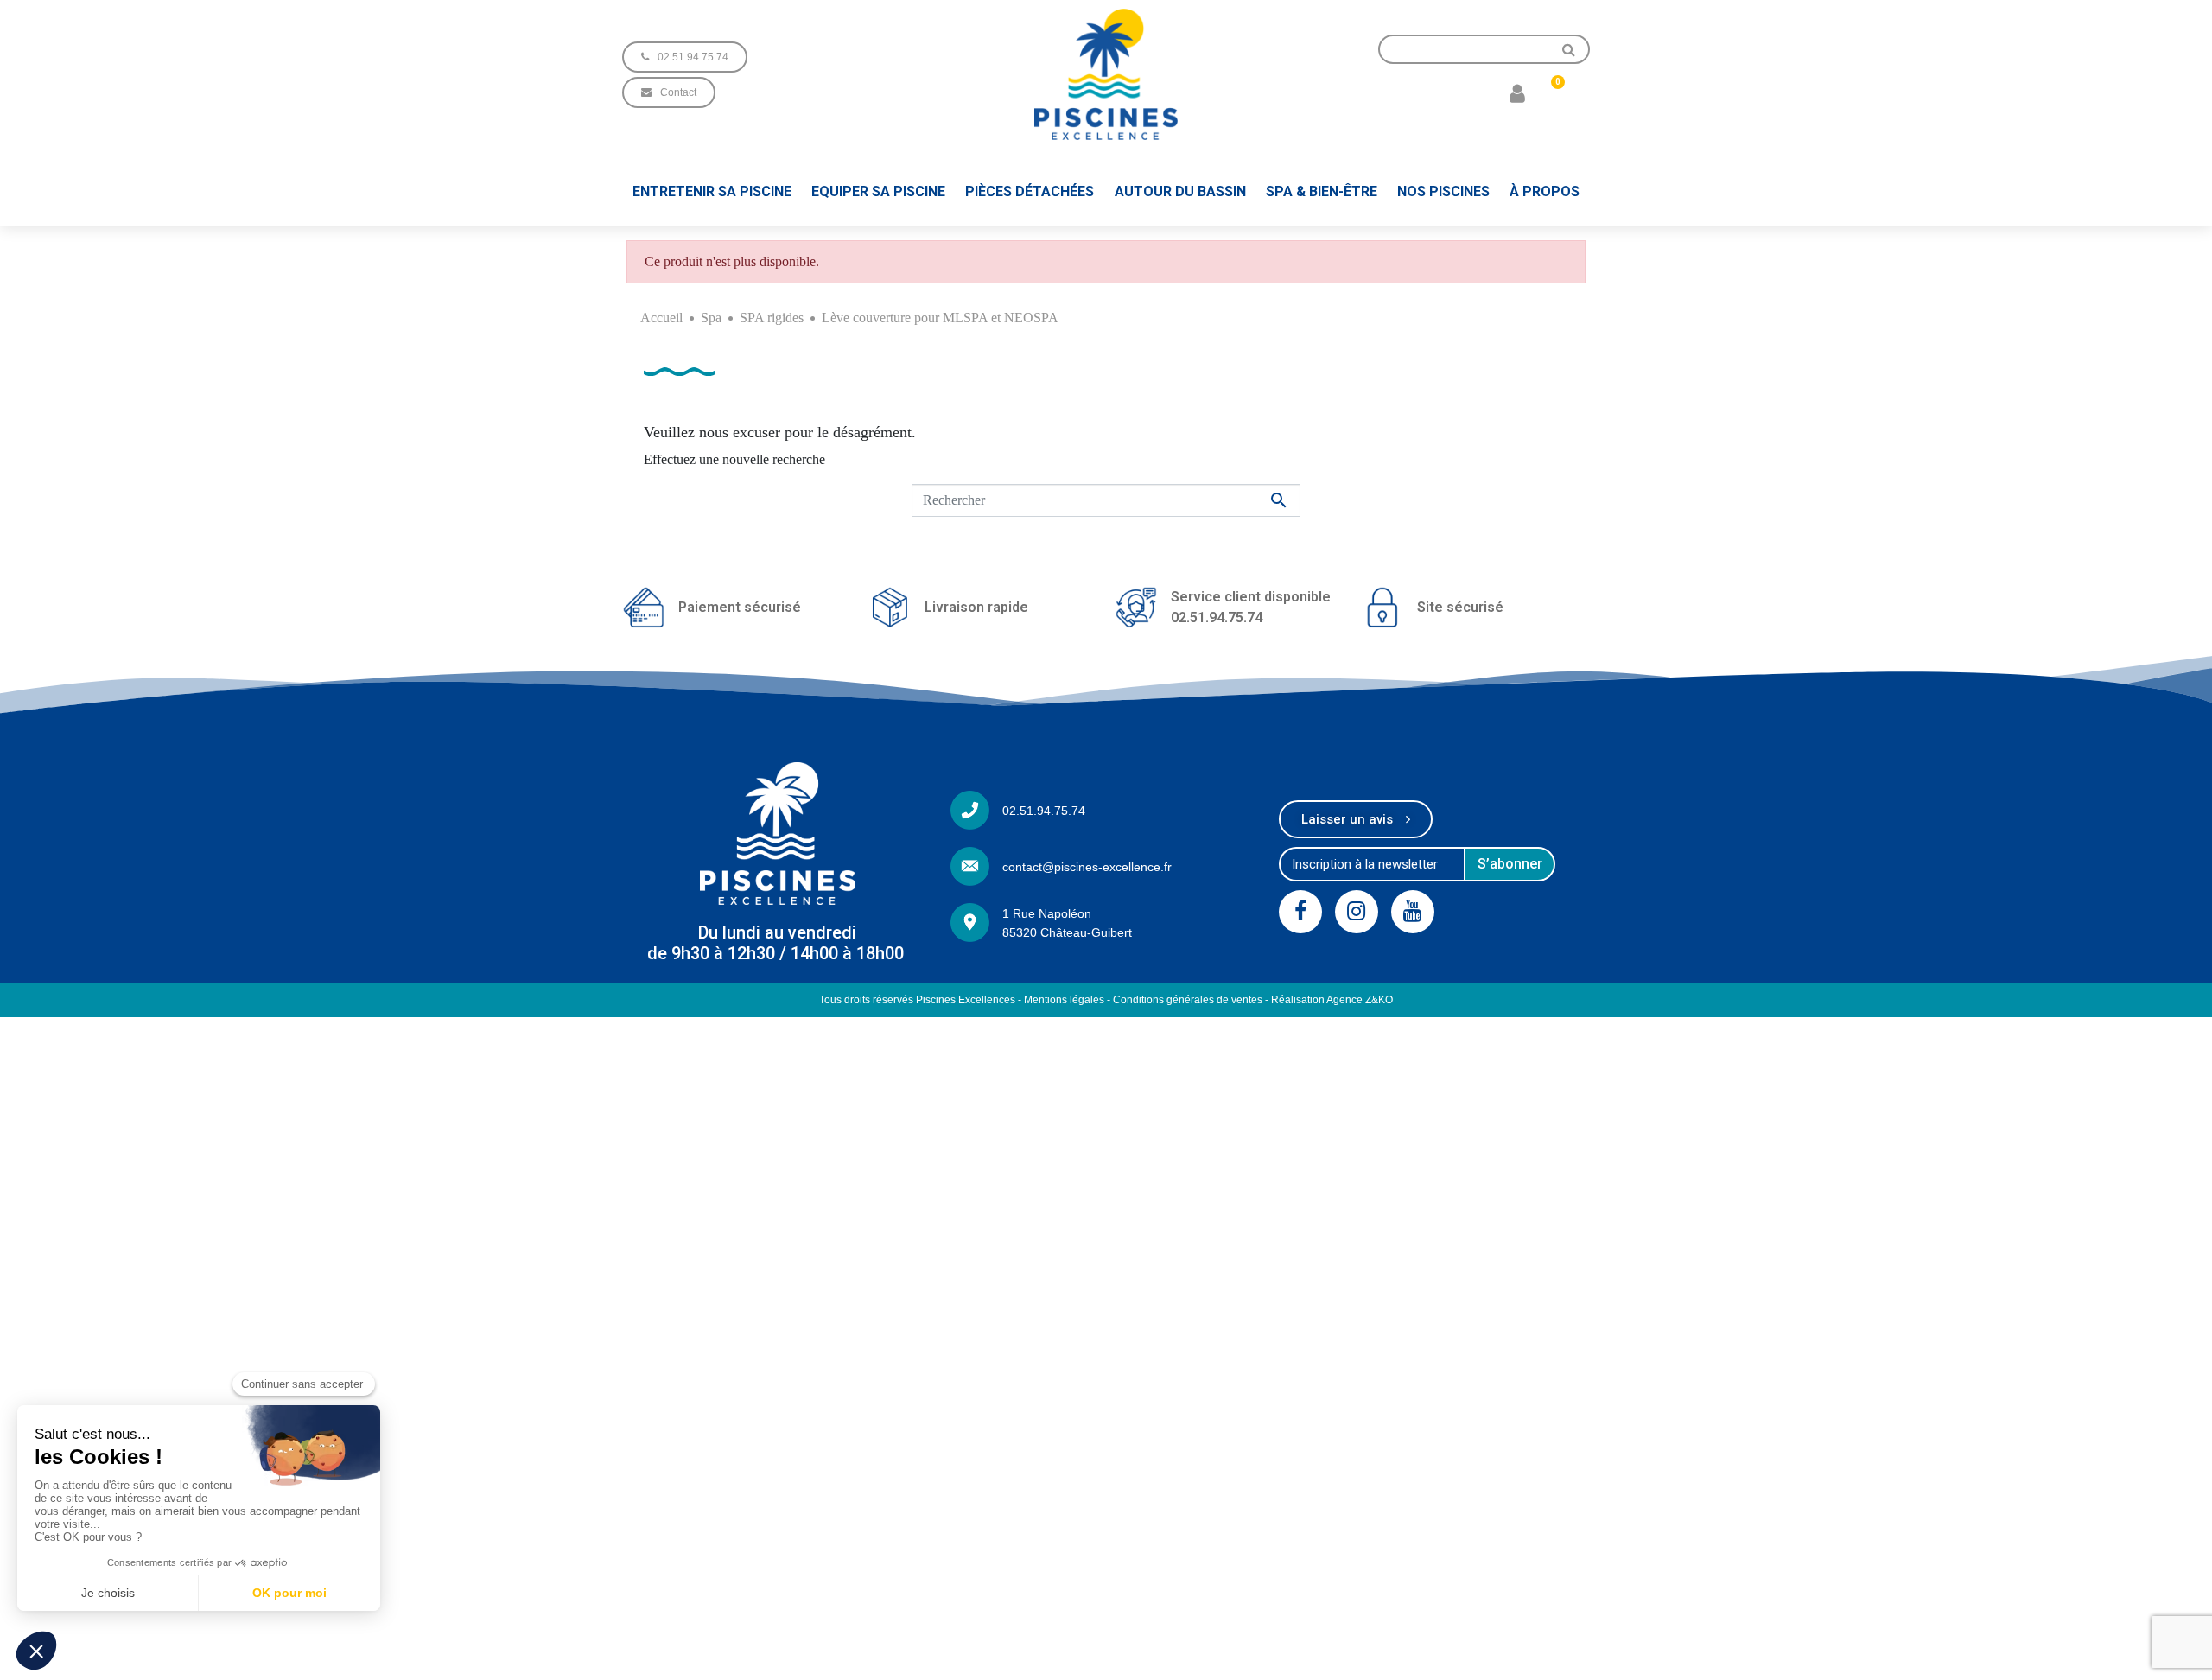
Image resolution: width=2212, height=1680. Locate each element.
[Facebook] (1300, 912)
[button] (685, 57)
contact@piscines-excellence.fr (1087, 867)
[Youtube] (1413, 912)
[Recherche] (1569, 49)
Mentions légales (1064, 1000)
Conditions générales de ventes (1188, 1000)
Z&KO (1379, 1000)
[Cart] (1551, 92)
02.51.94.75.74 (1044, 811)
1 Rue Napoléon (1047, 913)
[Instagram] (1357, 912)
